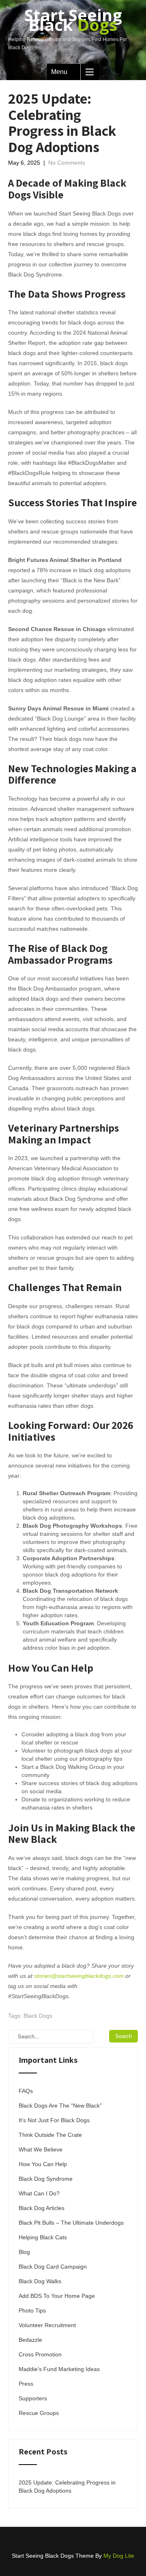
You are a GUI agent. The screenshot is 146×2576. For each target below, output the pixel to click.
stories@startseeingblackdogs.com (79, 1976)
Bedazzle (30, 2340)
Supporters (33, 2398)
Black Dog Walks (40, 2281)
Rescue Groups (39, 2413)
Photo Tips (32, 2310)
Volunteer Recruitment (47, 2325)
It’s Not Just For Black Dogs (54, 2120)
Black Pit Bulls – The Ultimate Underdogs (71, 2223)
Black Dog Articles (42, 2208)
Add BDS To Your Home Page (57, 2296)
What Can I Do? (39, 2193)
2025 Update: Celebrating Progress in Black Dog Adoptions (67, 2487)
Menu (59, 72)
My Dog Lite (119, 2556)
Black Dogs (38, 2016)
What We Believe (41, 2149)
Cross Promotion (40, 2354)
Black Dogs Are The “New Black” (60, 2106)
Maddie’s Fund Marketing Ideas (59, 2369)
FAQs (26, 2091)
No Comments (67, 163)
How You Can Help (43, 2164)
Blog (24, 2252)
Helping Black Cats (43, 2237)
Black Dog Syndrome (46, 2179)
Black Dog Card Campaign (53, 2267)
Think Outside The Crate (50, 2135)
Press (26, 2384)
